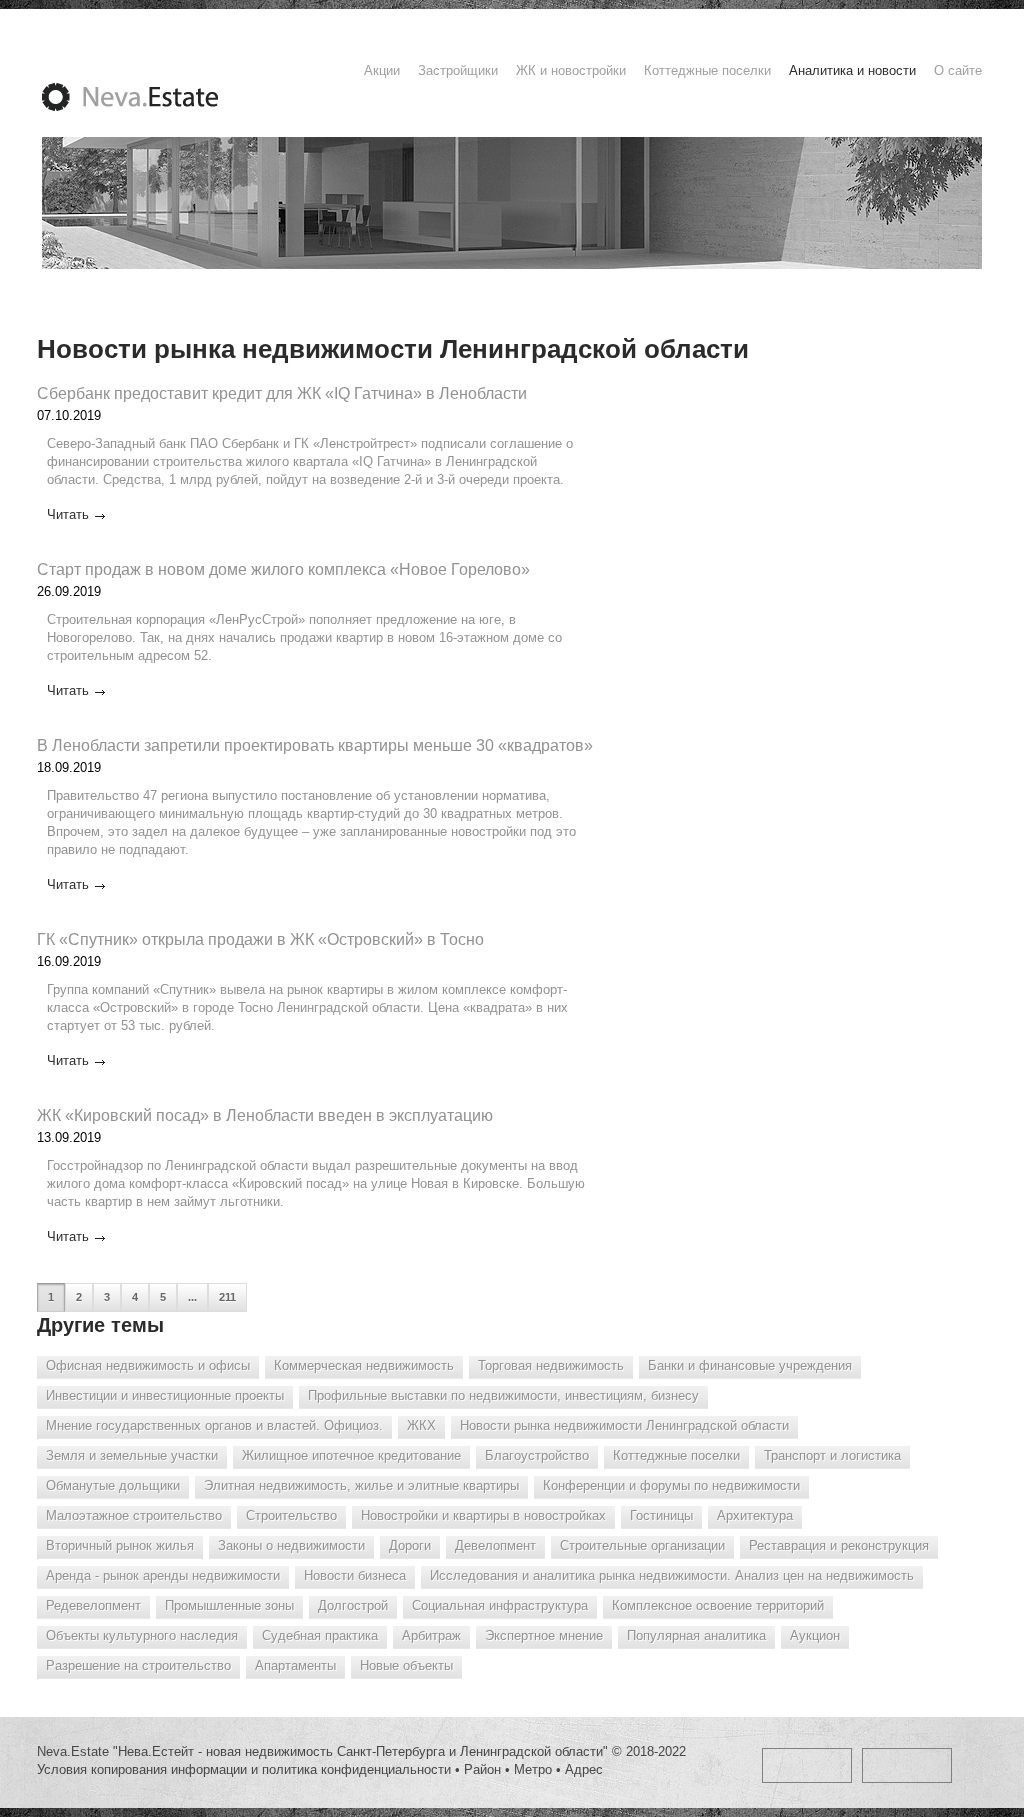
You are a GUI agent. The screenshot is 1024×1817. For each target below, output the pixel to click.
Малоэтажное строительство (134, 1515)
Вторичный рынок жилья (120, 1545)
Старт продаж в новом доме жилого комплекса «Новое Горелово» (283, 569)
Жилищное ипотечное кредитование (351, 1455)
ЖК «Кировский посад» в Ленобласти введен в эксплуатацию (265, 1115)
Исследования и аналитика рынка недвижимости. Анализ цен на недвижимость (672, 1575)
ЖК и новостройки (571, 70)
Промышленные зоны (229, 1605)
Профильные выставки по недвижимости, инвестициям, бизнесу (503, 1395)
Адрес (584, 1769)
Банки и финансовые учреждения (750, 1365)
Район (482, 1769)
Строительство (291, 1515)
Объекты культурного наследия (142, 1635)
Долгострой (353, 1605)
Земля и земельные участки (132, 1455)
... (192, 1297)
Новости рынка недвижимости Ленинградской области (624, 1425)
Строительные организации (642, 1545)
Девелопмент (495, 1545)
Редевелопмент (93, 1605)
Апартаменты (295, 1665)
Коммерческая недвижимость (364, 1365)
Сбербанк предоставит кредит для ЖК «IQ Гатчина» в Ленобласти (282, 393)
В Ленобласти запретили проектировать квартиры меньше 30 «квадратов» (315, 745)
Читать (68, 514)
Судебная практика (320, 1635)
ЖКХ (421, 1425)
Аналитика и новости (852, 70)
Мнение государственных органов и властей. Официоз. (214, 1425)
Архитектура (755, 1515)
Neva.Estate (154, 97)
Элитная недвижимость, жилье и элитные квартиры (361, 1485)
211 (227, 1297)
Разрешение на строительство (138, 1665)
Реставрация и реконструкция (839, 1545)
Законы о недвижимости (291, 1545)
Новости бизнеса (355, 1575)
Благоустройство (537, 1455)
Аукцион (815, 1635)
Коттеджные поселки (707, 70)
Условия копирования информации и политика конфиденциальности (244, 1769)
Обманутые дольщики (113, 1485)
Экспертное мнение (544, 1635)
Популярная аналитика (696, 1635)
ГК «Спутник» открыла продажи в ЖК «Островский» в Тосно (260, 939)
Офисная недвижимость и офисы (148, 1365)
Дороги (410, 1545)
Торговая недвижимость (551, 1365)
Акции (382, 70)
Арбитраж (431, 1635)
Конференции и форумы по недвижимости (671, 1485)
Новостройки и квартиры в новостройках (483, 1515)
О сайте (958, 70)
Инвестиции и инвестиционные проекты (165, 1395)
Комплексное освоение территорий (718, 1605)
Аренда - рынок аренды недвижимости (163, 1575)
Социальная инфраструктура (500, 1605)
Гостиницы (661, 1515)
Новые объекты (406, 1665)
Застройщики (458, 70)
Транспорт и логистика (832, 1455)
